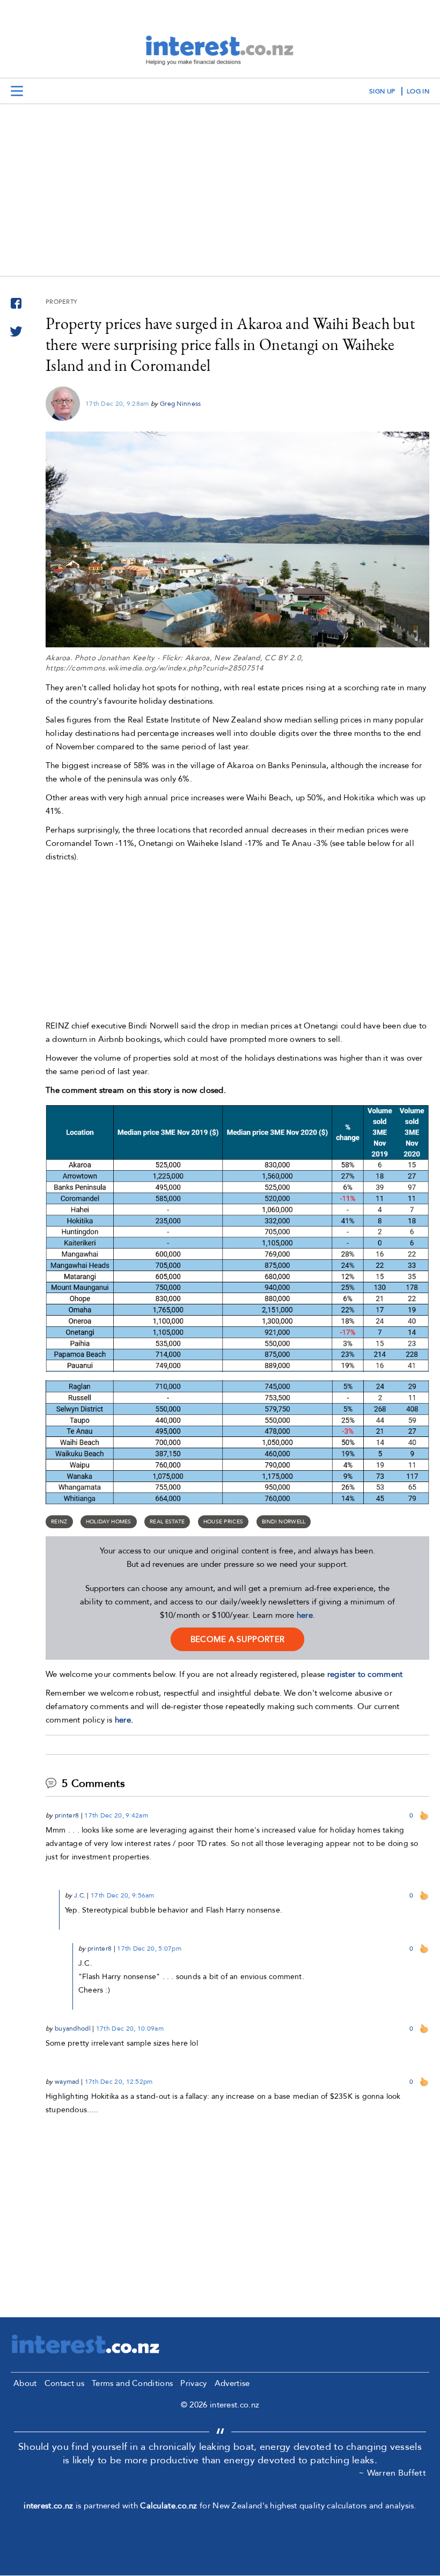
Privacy (193, 2383)
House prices (223, 1522)
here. (124, 1720)
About (25, 2383)
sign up (382, 91)
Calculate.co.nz (169, 2506)
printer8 (67, 1815)
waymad (67, 2082)
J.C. (80, 1895)
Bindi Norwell (284, 1522)
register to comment (365, 1674)
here (305, 1615)
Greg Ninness (181, 404)
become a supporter (237, 1639)
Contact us (64, 2383)
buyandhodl (73, 2028)
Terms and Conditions (132, 2383)
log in (418, 91)
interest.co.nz (48, 2506)
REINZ (59, 1522)
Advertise (232, 2383)
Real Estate (167, 1522)
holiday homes (109, 1522)
